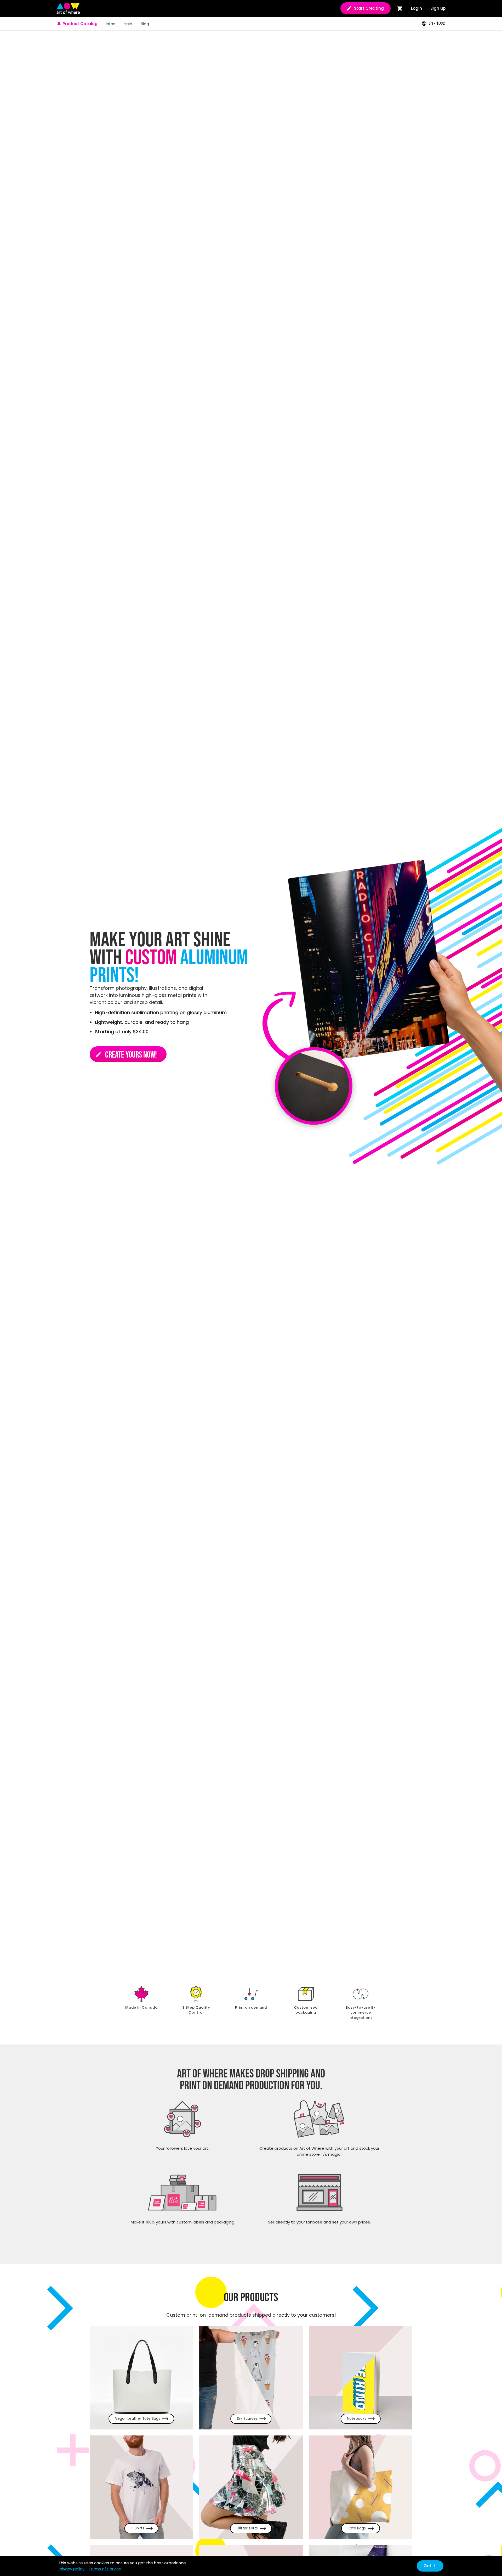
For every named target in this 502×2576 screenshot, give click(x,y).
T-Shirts (138, 2528)
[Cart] (400, 8)
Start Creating (369, 8)
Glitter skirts (247, 2528)
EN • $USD (437, 23)
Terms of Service (105, 2569)
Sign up (438, 8)
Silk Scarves (247, 2419)
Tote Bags (357, 2528)
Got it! (430, 2566)
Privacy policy (72, 2569)
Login (417, 8)
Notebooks (357, 2419)
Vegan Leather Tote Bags (138, 2419)
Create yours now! (126, 1055)
